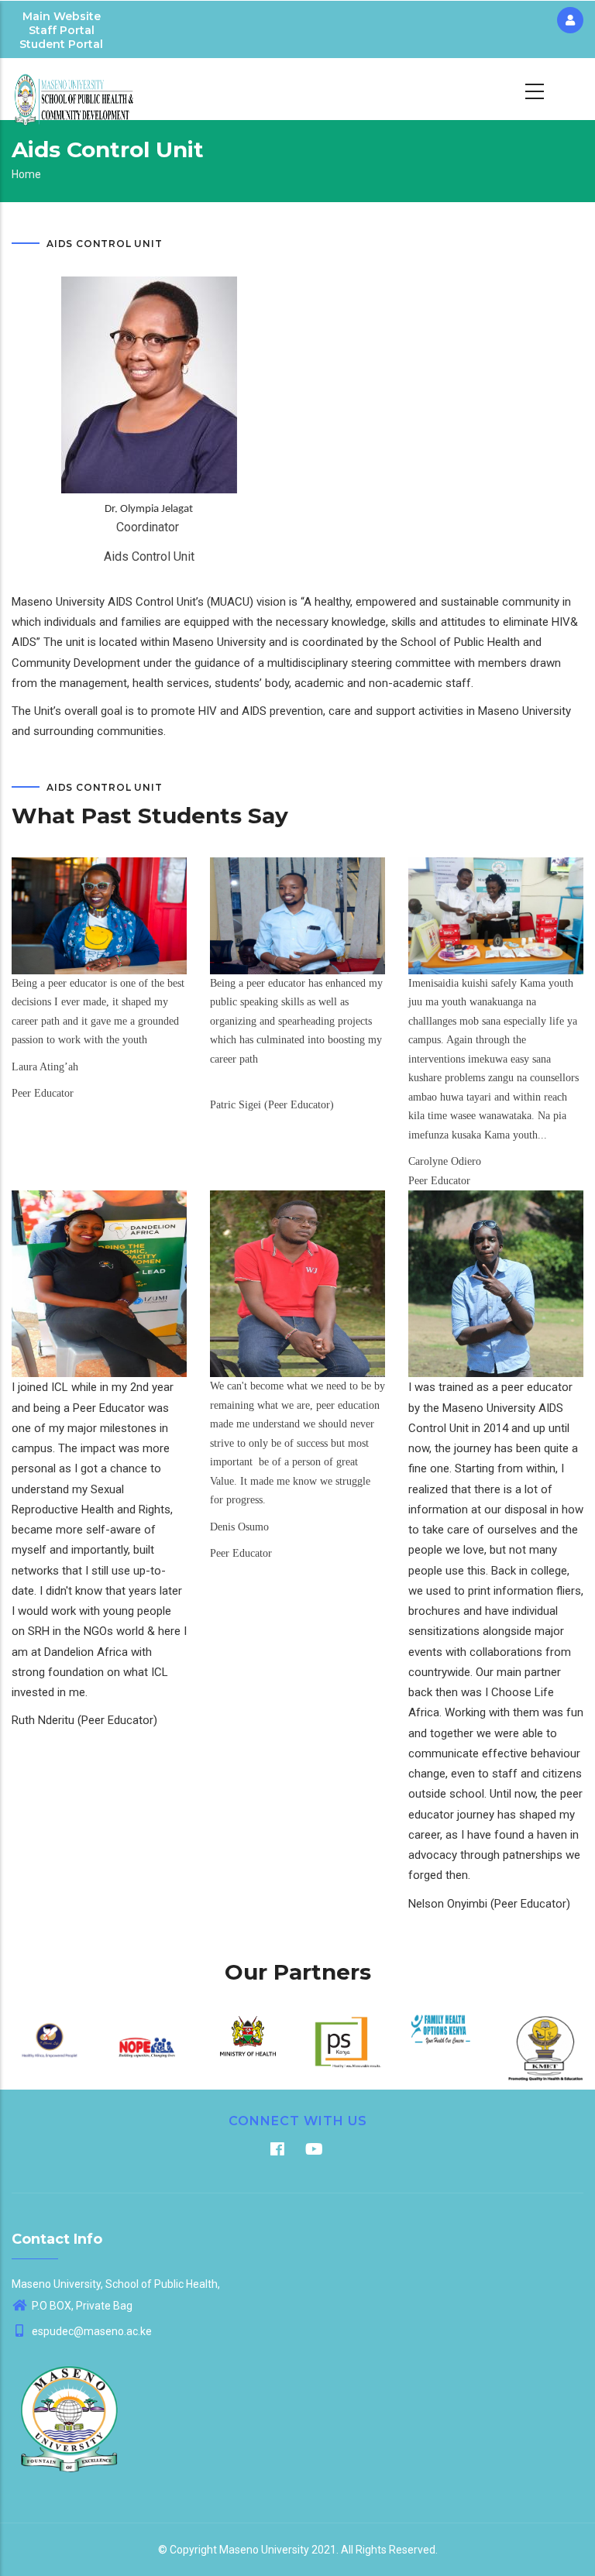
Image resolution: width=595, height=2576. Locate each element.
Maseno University (264, 2550)
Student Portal (61, 44)
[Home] (74, 89)
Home (26, 174)
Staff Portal (62, 30)
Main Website (62, 16)
